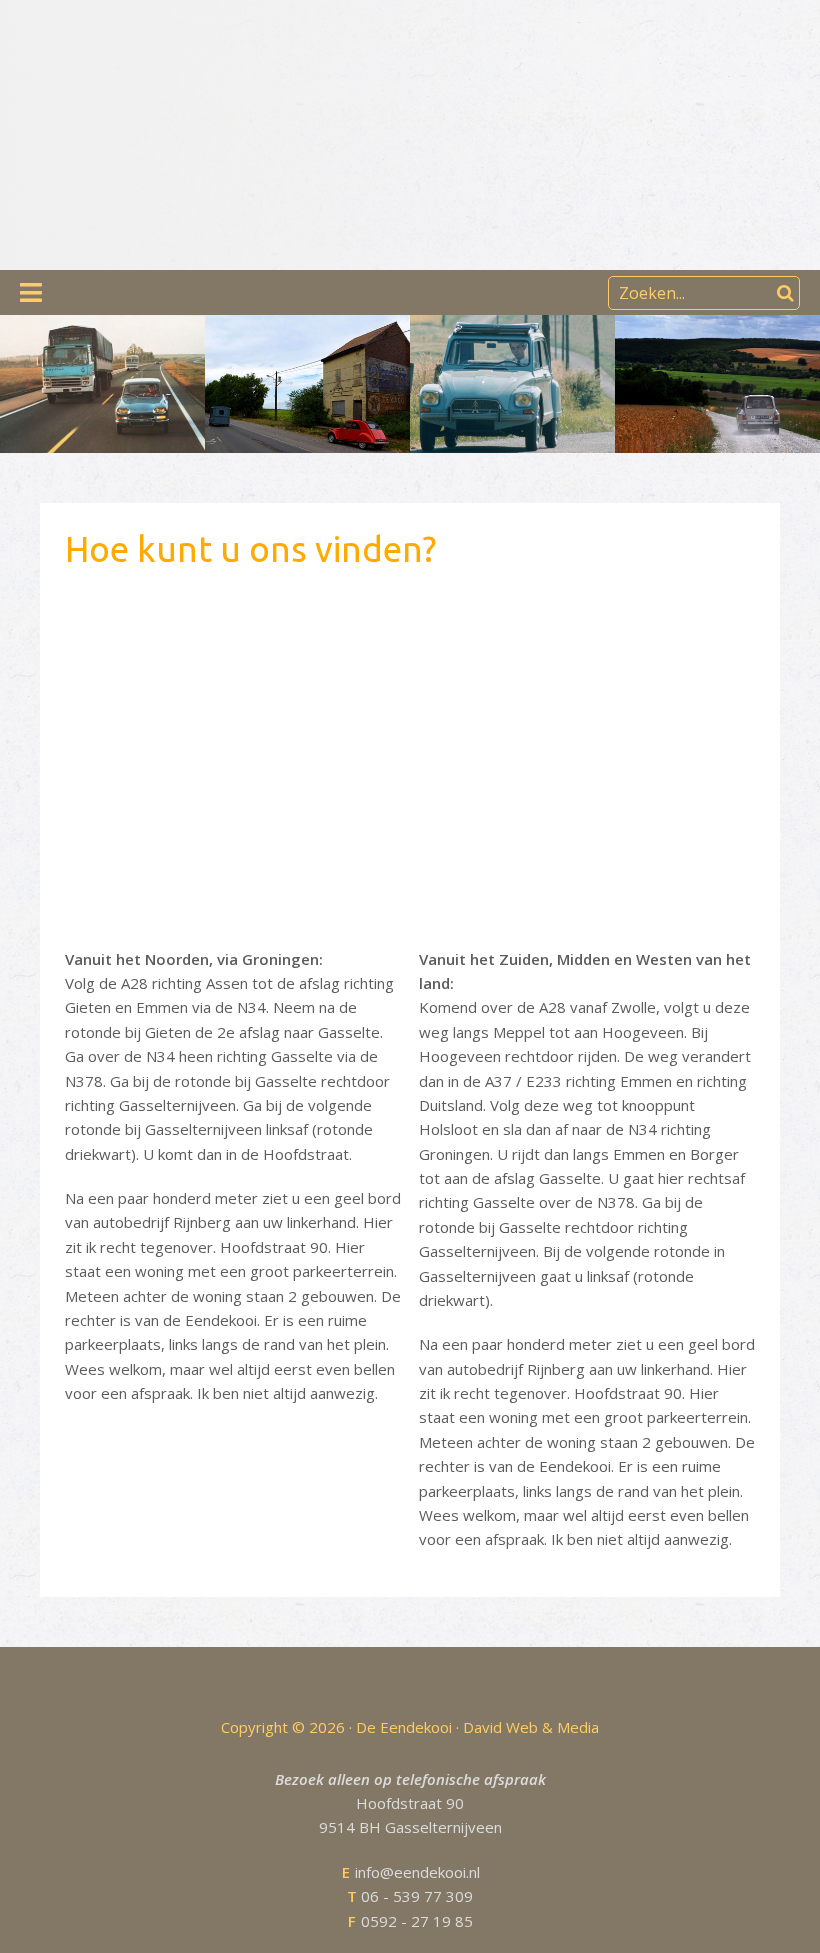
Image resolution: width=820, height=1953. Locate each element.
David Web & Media (531, 1727)
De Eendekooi (202, 77)
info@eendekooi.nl (411, 1872)
